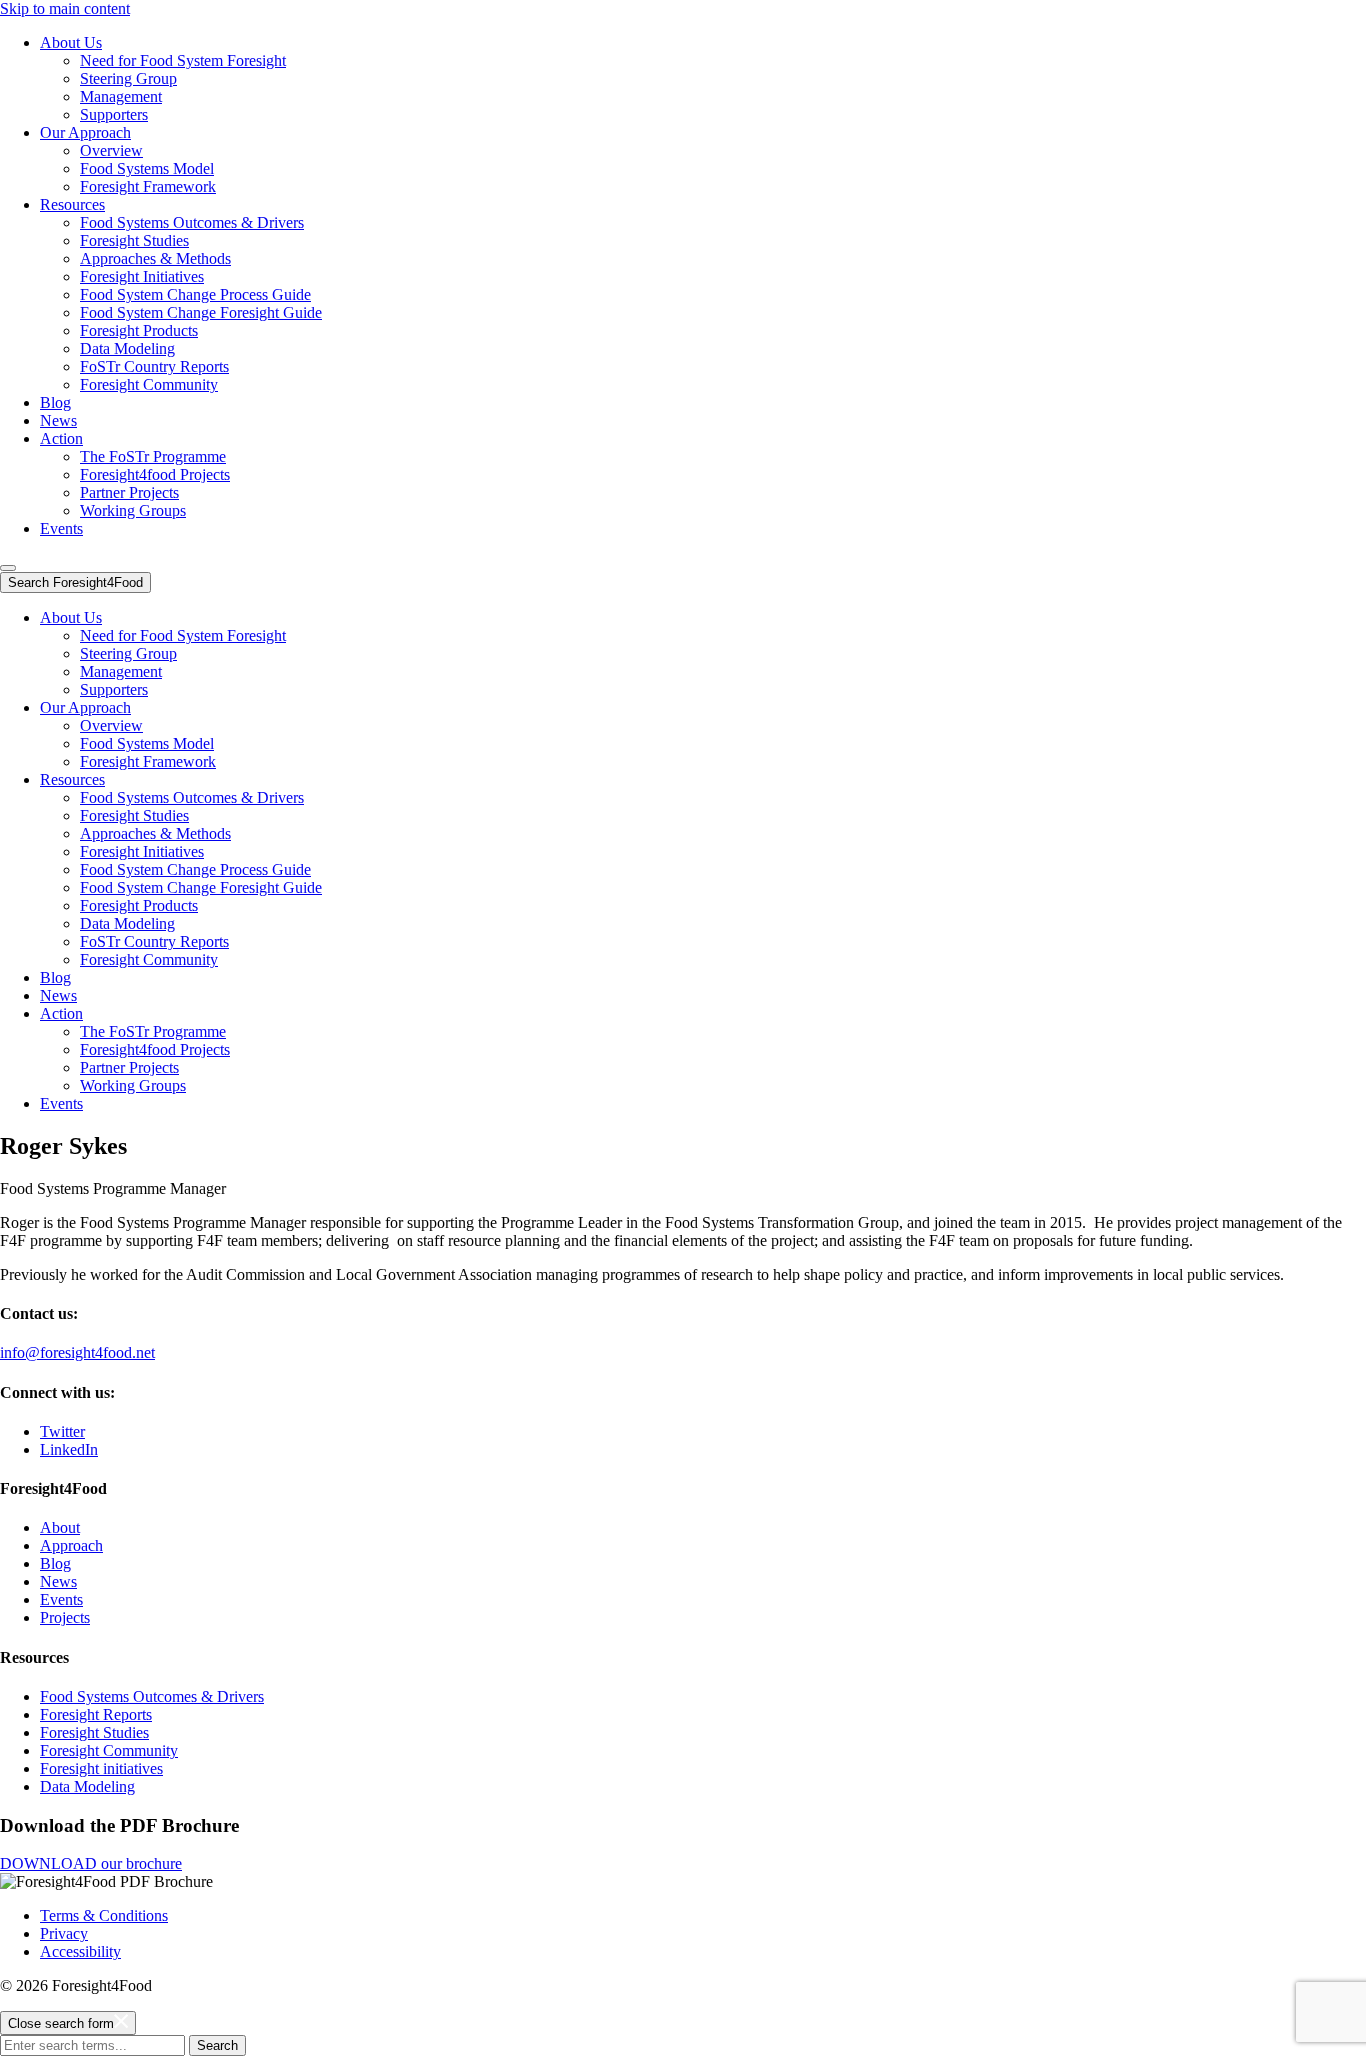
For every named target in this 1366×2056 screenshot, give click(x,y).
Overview (111, 150)
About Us (71, 42)
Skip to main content (65, 8)
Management (121, 96)
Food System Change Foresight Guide (201, 312)
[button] (8, 568)
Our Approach (85, 132)
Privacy (64, 1933)
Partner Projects (129, 492)
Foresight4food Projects (155, 474)
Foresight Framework (148, 186)
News (58, 420)
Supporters (114, 114)
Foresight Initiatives (142, 276)
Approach (71, 1545)
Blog (55, 402)
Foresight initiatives (101, 1768)
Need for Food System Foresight (183, 60)
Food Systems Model (147, 168)
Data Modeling (127, 348)
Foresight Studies (134, 240)
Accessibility (80, 1951)
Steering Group (128, 78)
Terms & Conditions (104, 1915)
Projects (65, 1617)
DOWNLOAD (91, 1863)
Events (61, 528)
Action (61, 438)
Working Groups (133, 510)
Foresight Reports (96, 1714)
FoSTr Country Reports (154, 366)
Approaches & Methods (155, 258)
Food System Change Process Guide (195, 294)
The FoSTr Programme (153, 456)
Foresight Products (139, 330)
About (60, 1527)
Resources (72, 204)
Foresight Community (149, 384)
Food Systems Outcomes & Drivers (192, 222)
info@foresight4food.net (77, 1352)
